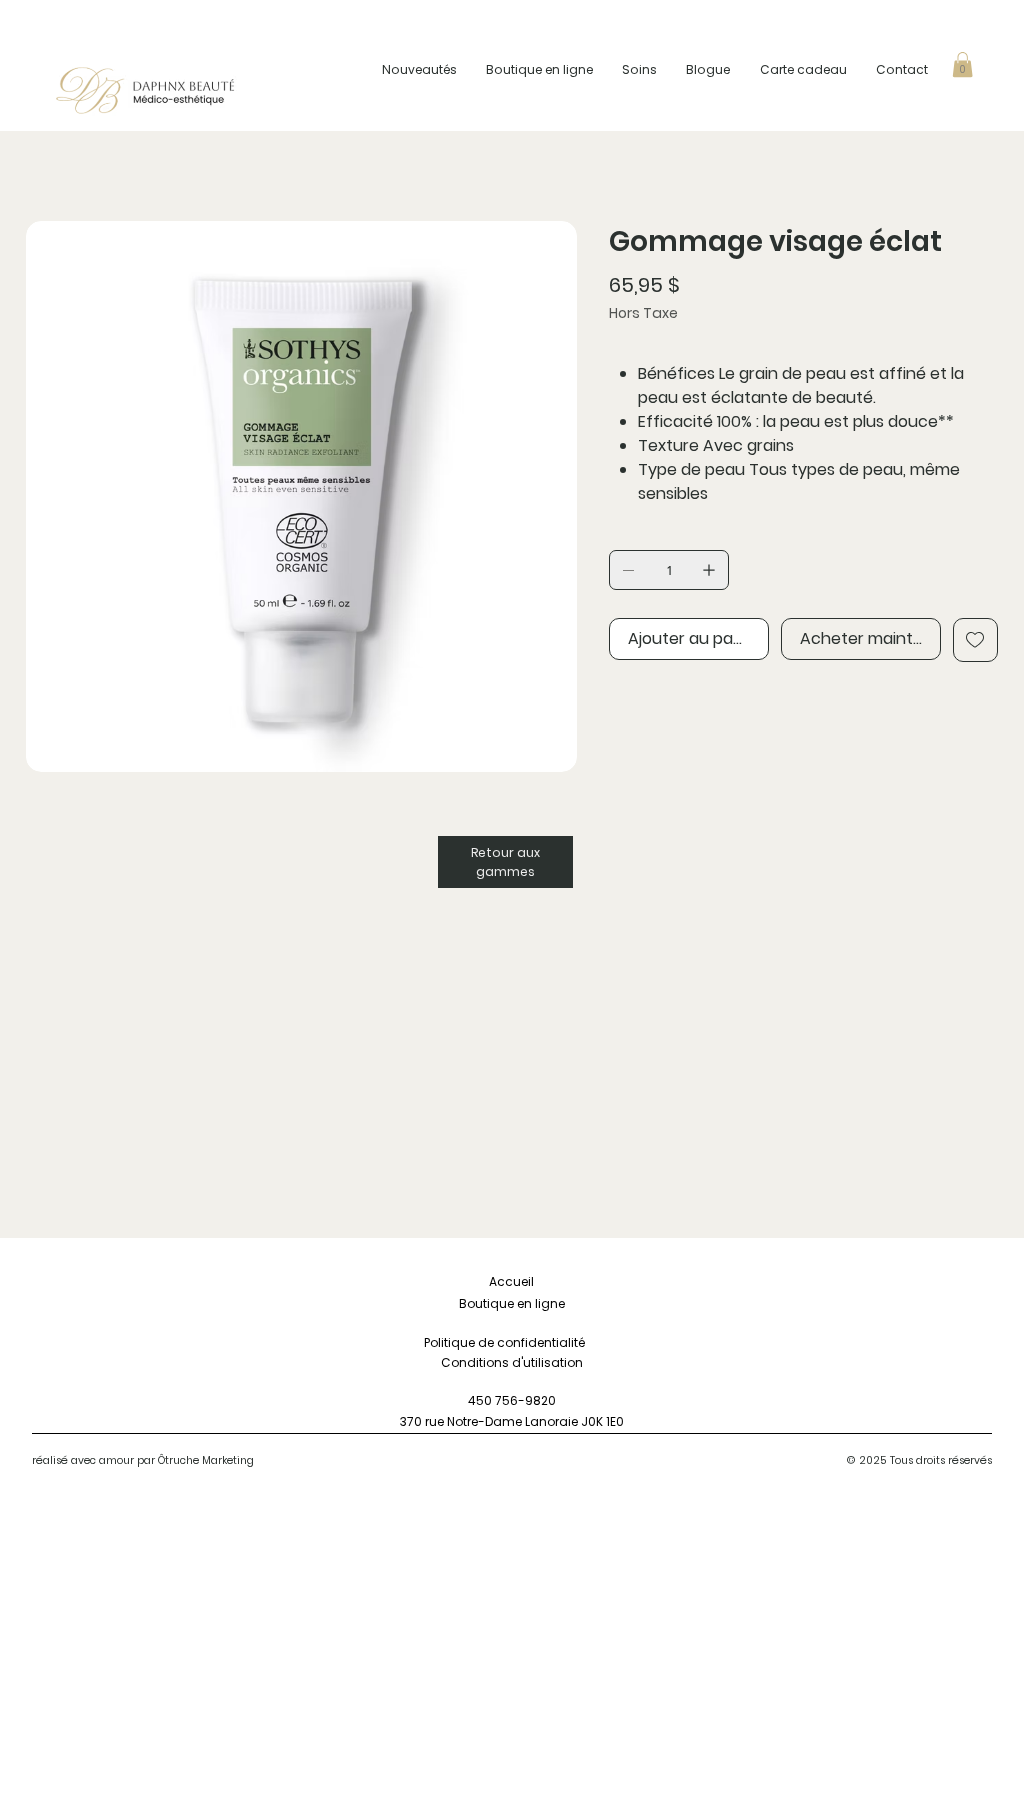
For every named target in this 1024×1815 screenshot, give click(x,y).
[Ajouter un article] (709, 570)
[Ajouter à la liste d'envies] (975, 640)
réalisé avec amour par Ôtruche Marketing (143, 1460)
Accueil (511, 1281)
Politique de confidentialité (512, 1342)
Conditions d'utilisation (512, 1362)
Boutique (486, 1303)
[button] (962, 64)
